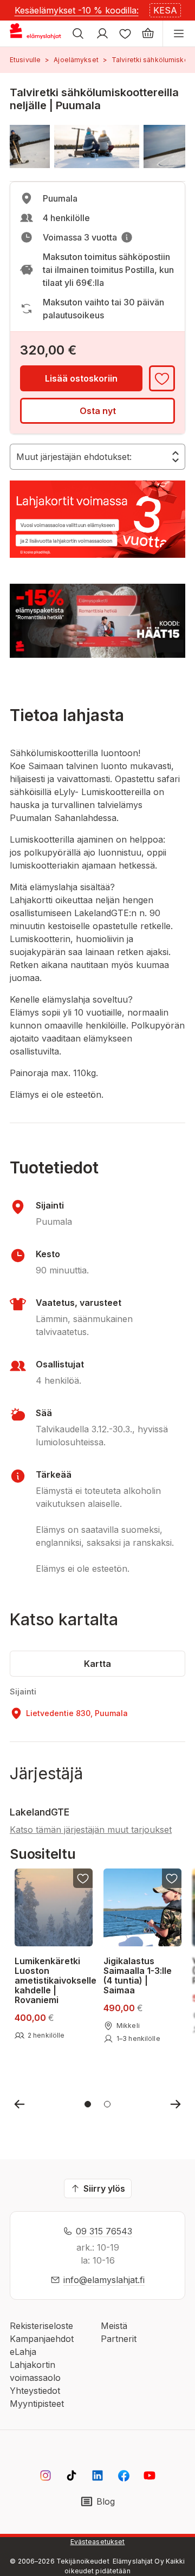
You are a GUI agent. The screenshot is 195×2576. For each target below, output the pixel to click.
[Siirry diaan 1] (88, 2104)
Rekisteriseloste (41, 2326)
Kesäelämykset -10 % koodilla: (77, 10)
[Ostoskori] (148, 34)
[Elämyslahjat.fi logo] (37, 34)
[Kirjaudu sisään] (102, 34)
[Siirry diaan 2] (107, 2104)
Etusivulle (25, 60)
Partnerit (119, 2339)
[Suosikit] (125, 34)
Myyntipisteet (37, 2404)
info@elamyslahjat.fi (104, 2280)
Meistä (114, 2326)
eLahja (23, 2352)
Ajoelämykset (76, 60)
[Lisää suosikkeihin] (162, 378)
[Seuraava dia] (175, 2104)
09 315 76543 (104, 2231)
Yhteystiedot (35, 2391)
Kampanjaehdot (42, 2339)
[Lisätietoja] (127, 237)
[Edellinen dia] (19, 2104)
